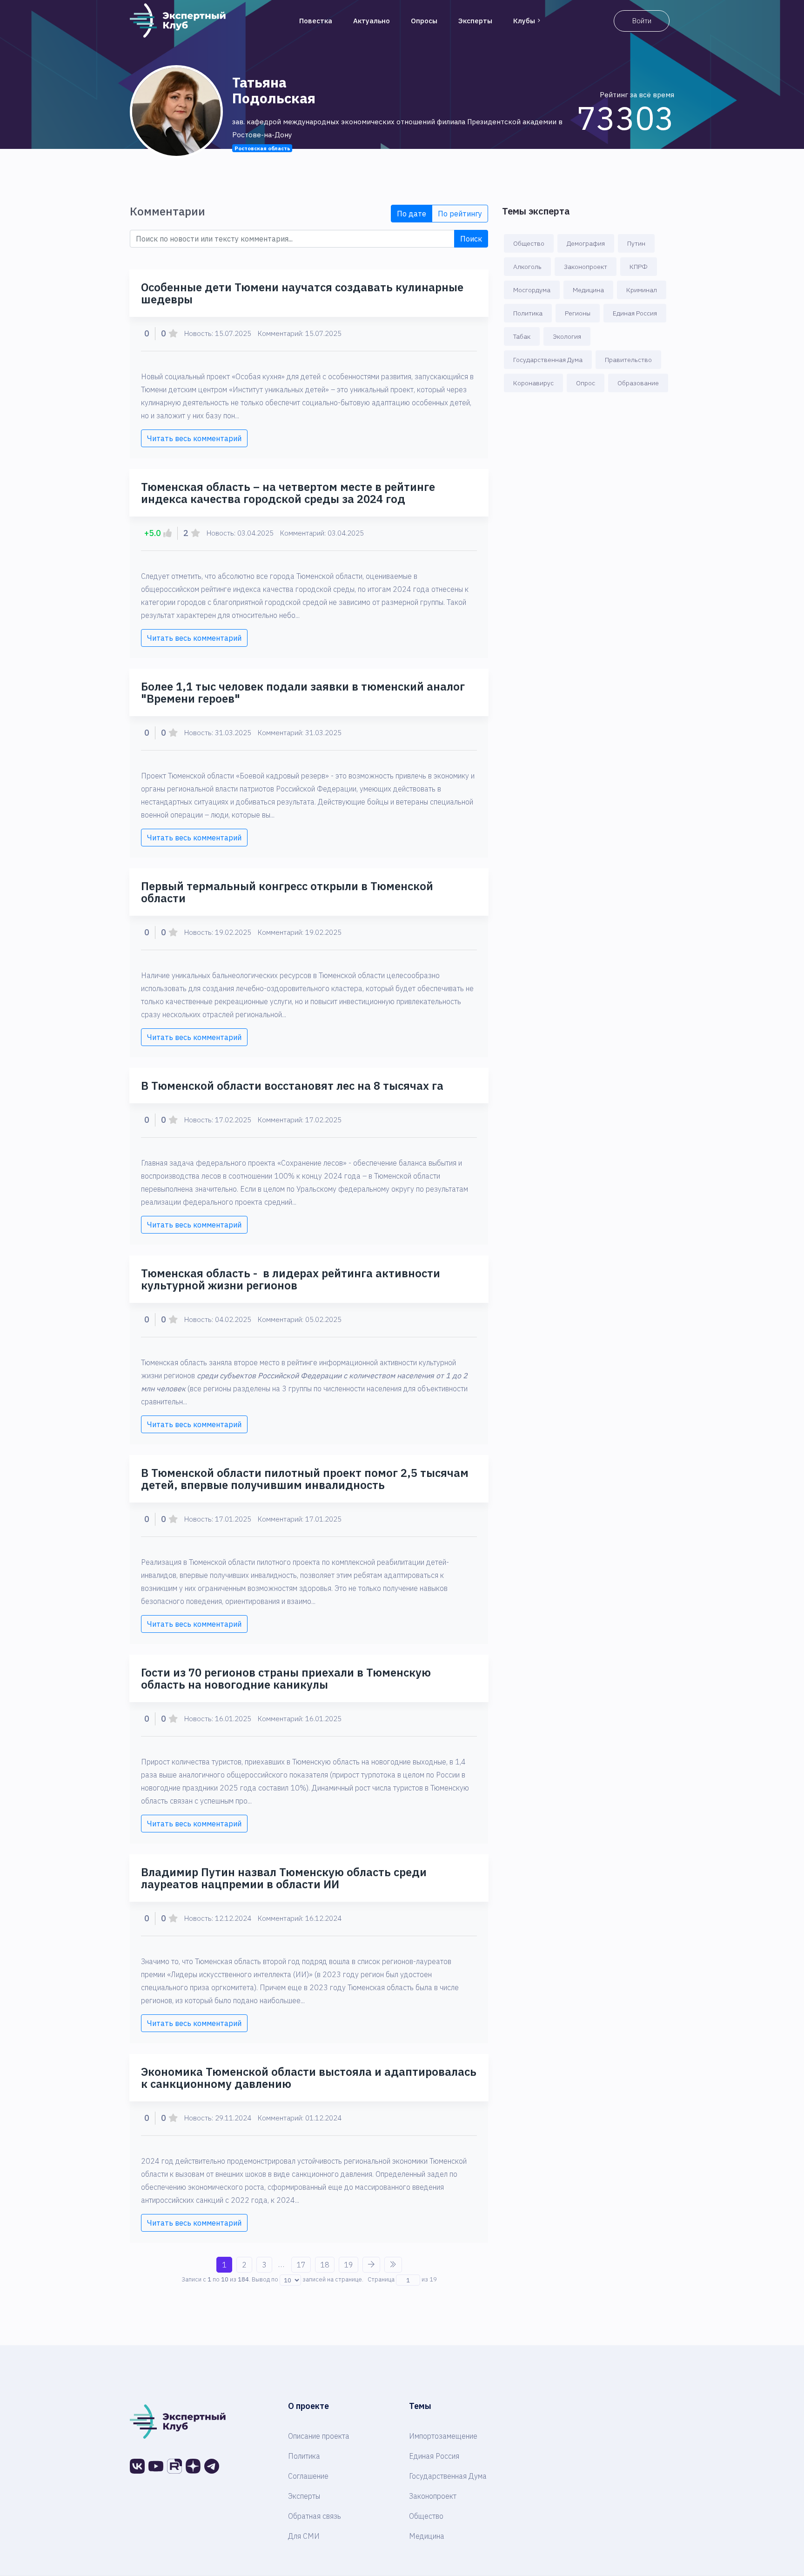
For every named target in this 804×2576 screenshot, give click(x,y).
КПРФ (639, 267)
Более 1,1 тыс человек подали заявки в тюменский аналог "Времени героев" (303, 692)
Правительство (628, 360)
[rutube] (174, 2466)
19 (348, 2265)
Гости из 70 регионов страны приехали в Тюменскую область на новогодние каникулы (286, 1678)
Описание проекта (319, 2436)
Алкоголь (527, 267)
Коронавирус (533, 383)
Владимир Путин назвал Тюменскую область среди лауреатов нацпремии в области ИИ (284, 1878)
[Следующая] (371, 2265)
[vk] (137, 2466)
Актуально (372, 21)
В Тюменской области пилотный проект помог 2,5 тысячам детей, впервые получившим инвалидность (305, 1479)
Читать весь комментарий (194, 438)
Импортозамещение (443, 2436)
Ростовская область (262, 148)
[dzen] (193, 2466)
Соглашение (308, 2476)
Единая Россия (635, 313)
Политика (528, 313)
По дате (412, 214)
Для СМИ (304, 2536)
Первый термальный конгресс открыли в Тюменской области (287, 892)
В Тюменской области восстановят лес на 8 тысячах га (292, 1086)
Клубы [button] (524, 21)
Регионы (578, 313)
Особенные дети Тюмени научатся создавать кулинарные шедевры (302, 293)
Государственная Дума (548, 360)
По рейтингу (460, 214)
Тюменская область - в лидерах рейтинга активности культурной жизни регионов (291, 1279)
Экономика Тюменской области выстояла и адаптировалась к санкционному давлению (309, 2078)
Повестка (316, 21)
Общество (529, 243)
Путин (636, 243)
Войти (642, 21)
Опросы (424, 21)
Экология (567, 336)
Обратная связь (315, 2516)
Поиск (471, 239)
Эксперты (475, 21)
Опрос (586, 383)
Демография (586, 243)
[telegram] (212, 2466)
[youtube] (156, 2466)
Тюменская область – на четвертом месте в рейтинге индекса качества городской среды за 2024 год (288, 493)
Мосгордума (532, 290)
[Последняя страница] (393, 2265)
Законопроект (586, 267)
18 (325, 2265)
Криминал (642, 290)
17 (301, 2265)
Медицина (588, 290)
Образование (638, 383)
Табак (522, 336)
